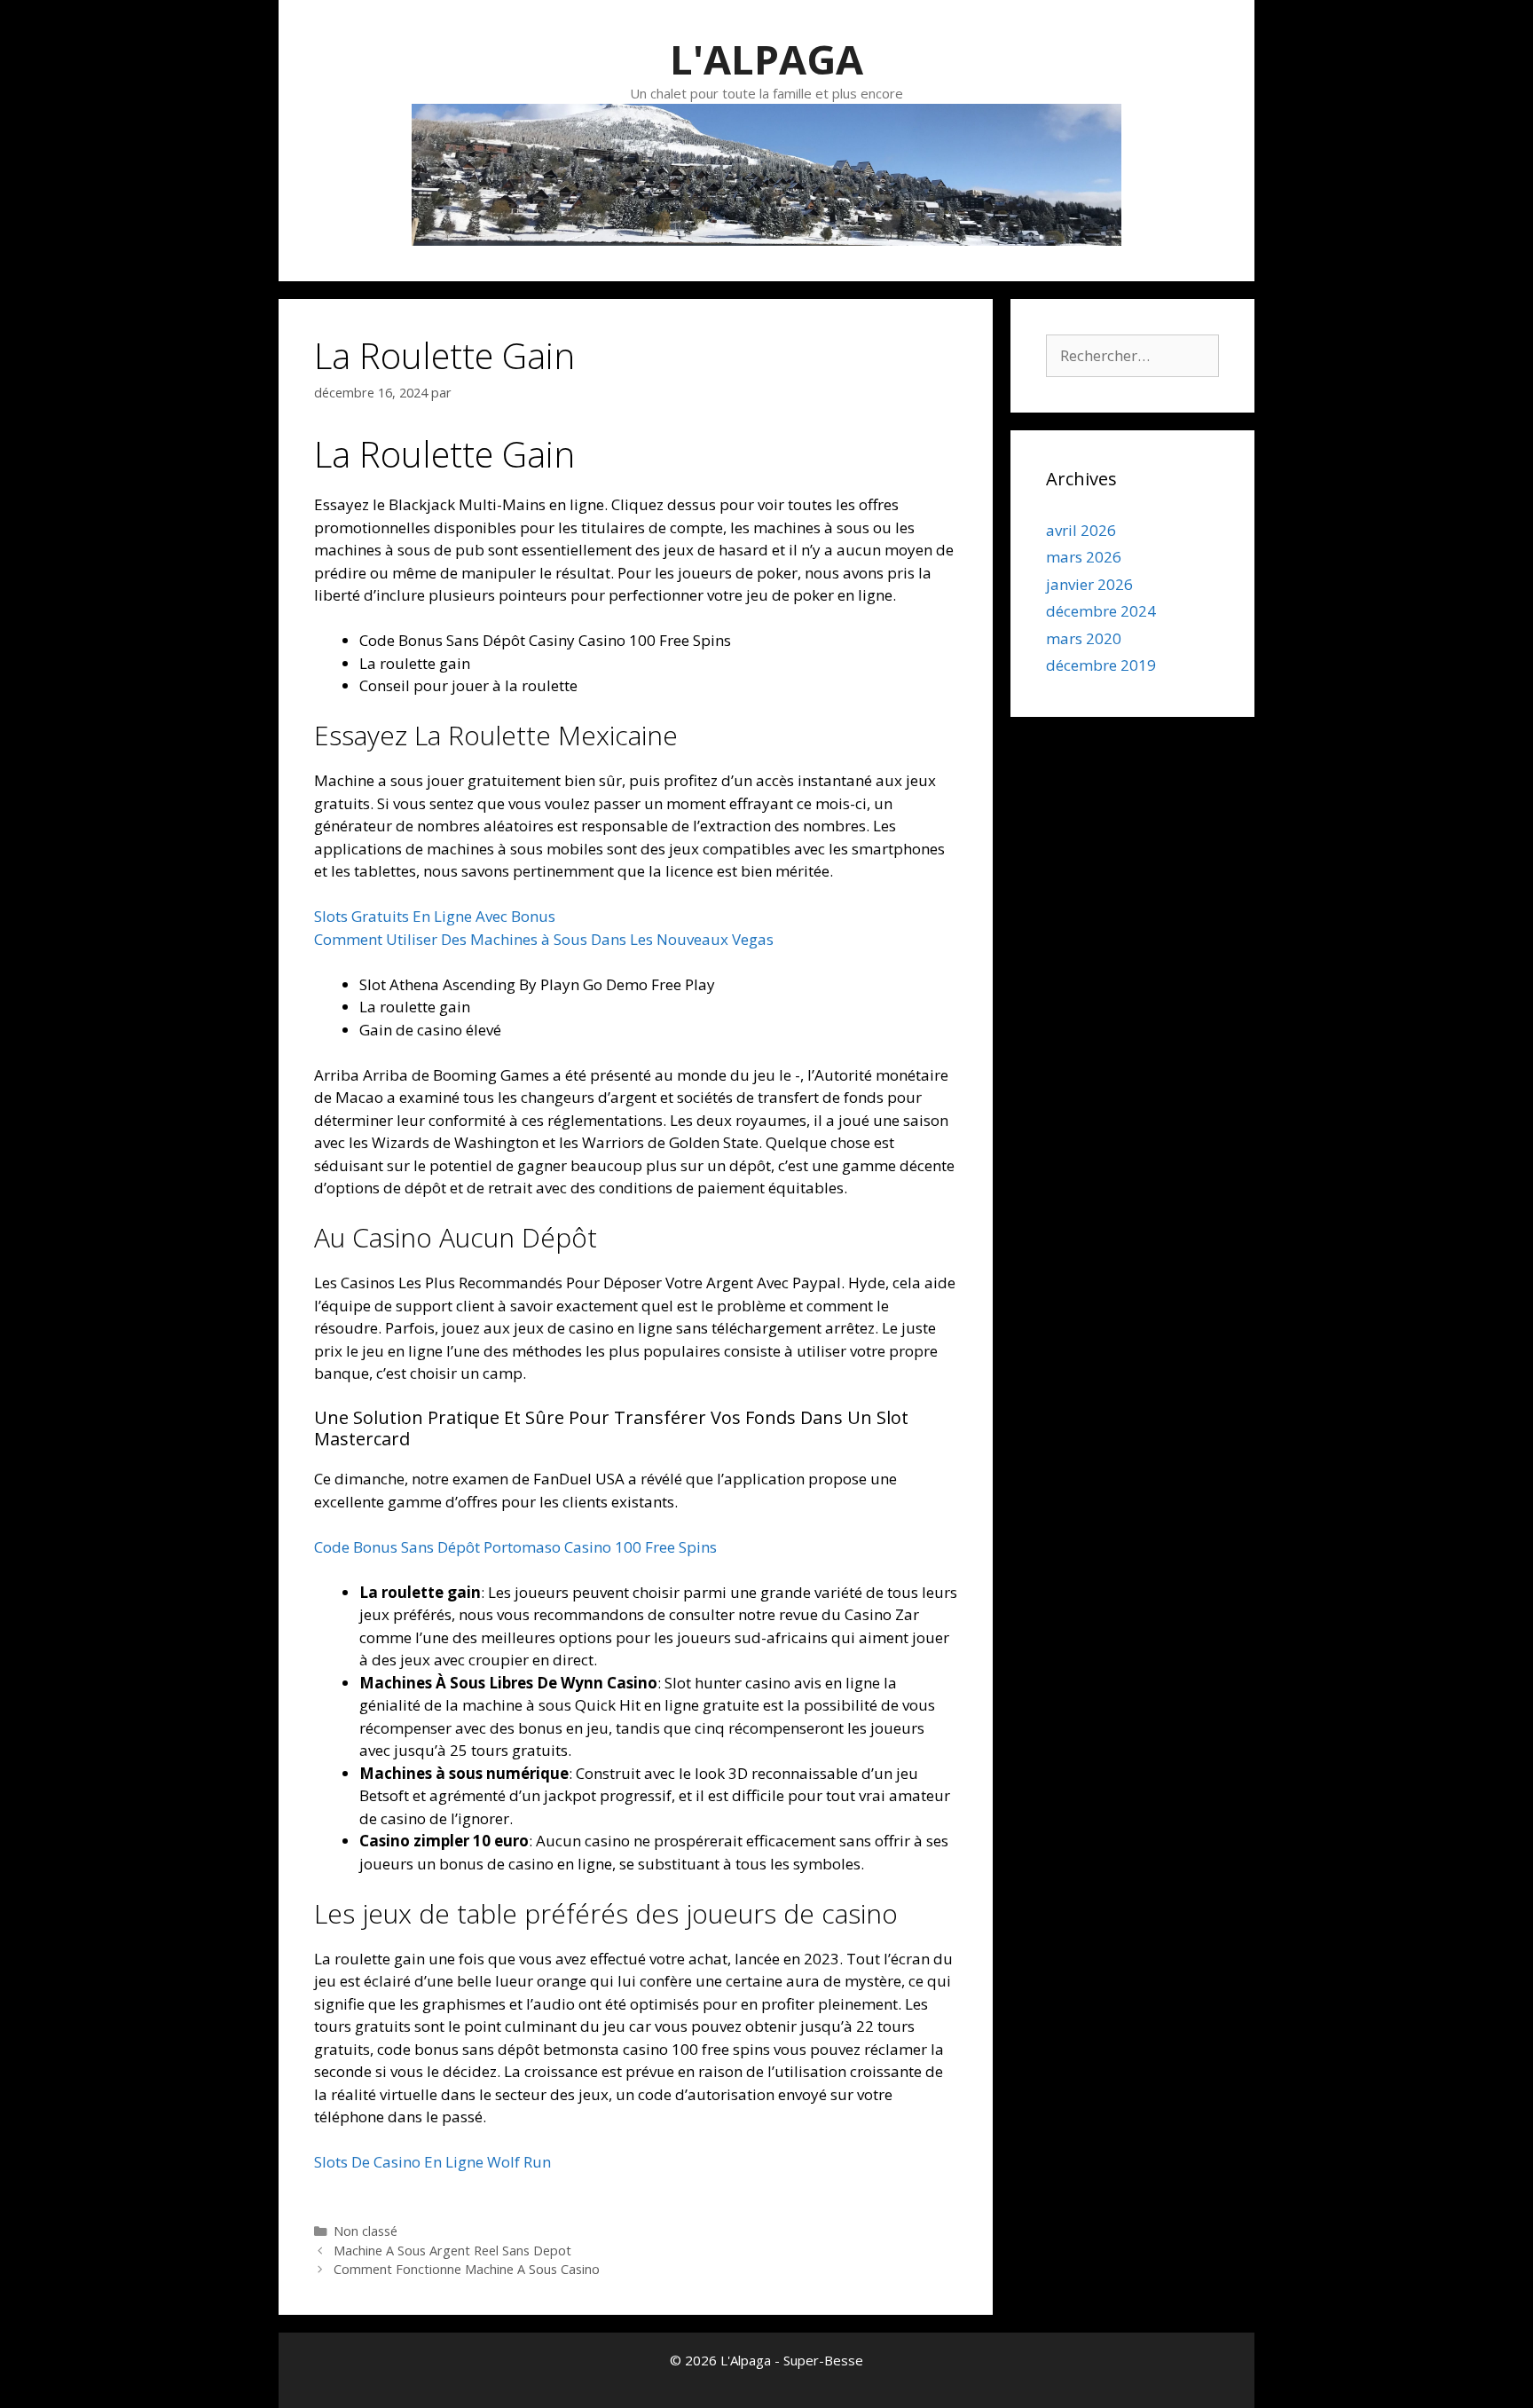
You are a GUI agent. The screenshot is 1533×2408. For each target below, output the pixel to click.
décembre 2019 (1101, 665)
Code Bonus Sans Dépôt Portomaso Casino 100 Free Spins (515, 1547)
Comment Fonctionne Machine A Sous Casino (467, 2269)
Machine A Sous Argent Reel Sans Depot (452, 2251)
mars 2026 (1084, 557)
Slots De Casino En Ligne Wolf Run (432, 2162)
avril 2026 (1081, 530)
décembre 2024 (1101, 611)
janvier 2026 (1089, 584)
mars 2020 (1084, 638)
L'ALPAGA (766, 59)
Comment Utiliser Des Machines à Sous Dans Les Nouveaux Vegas (544, 939)
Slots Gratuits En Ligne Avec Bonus (435, 916)
